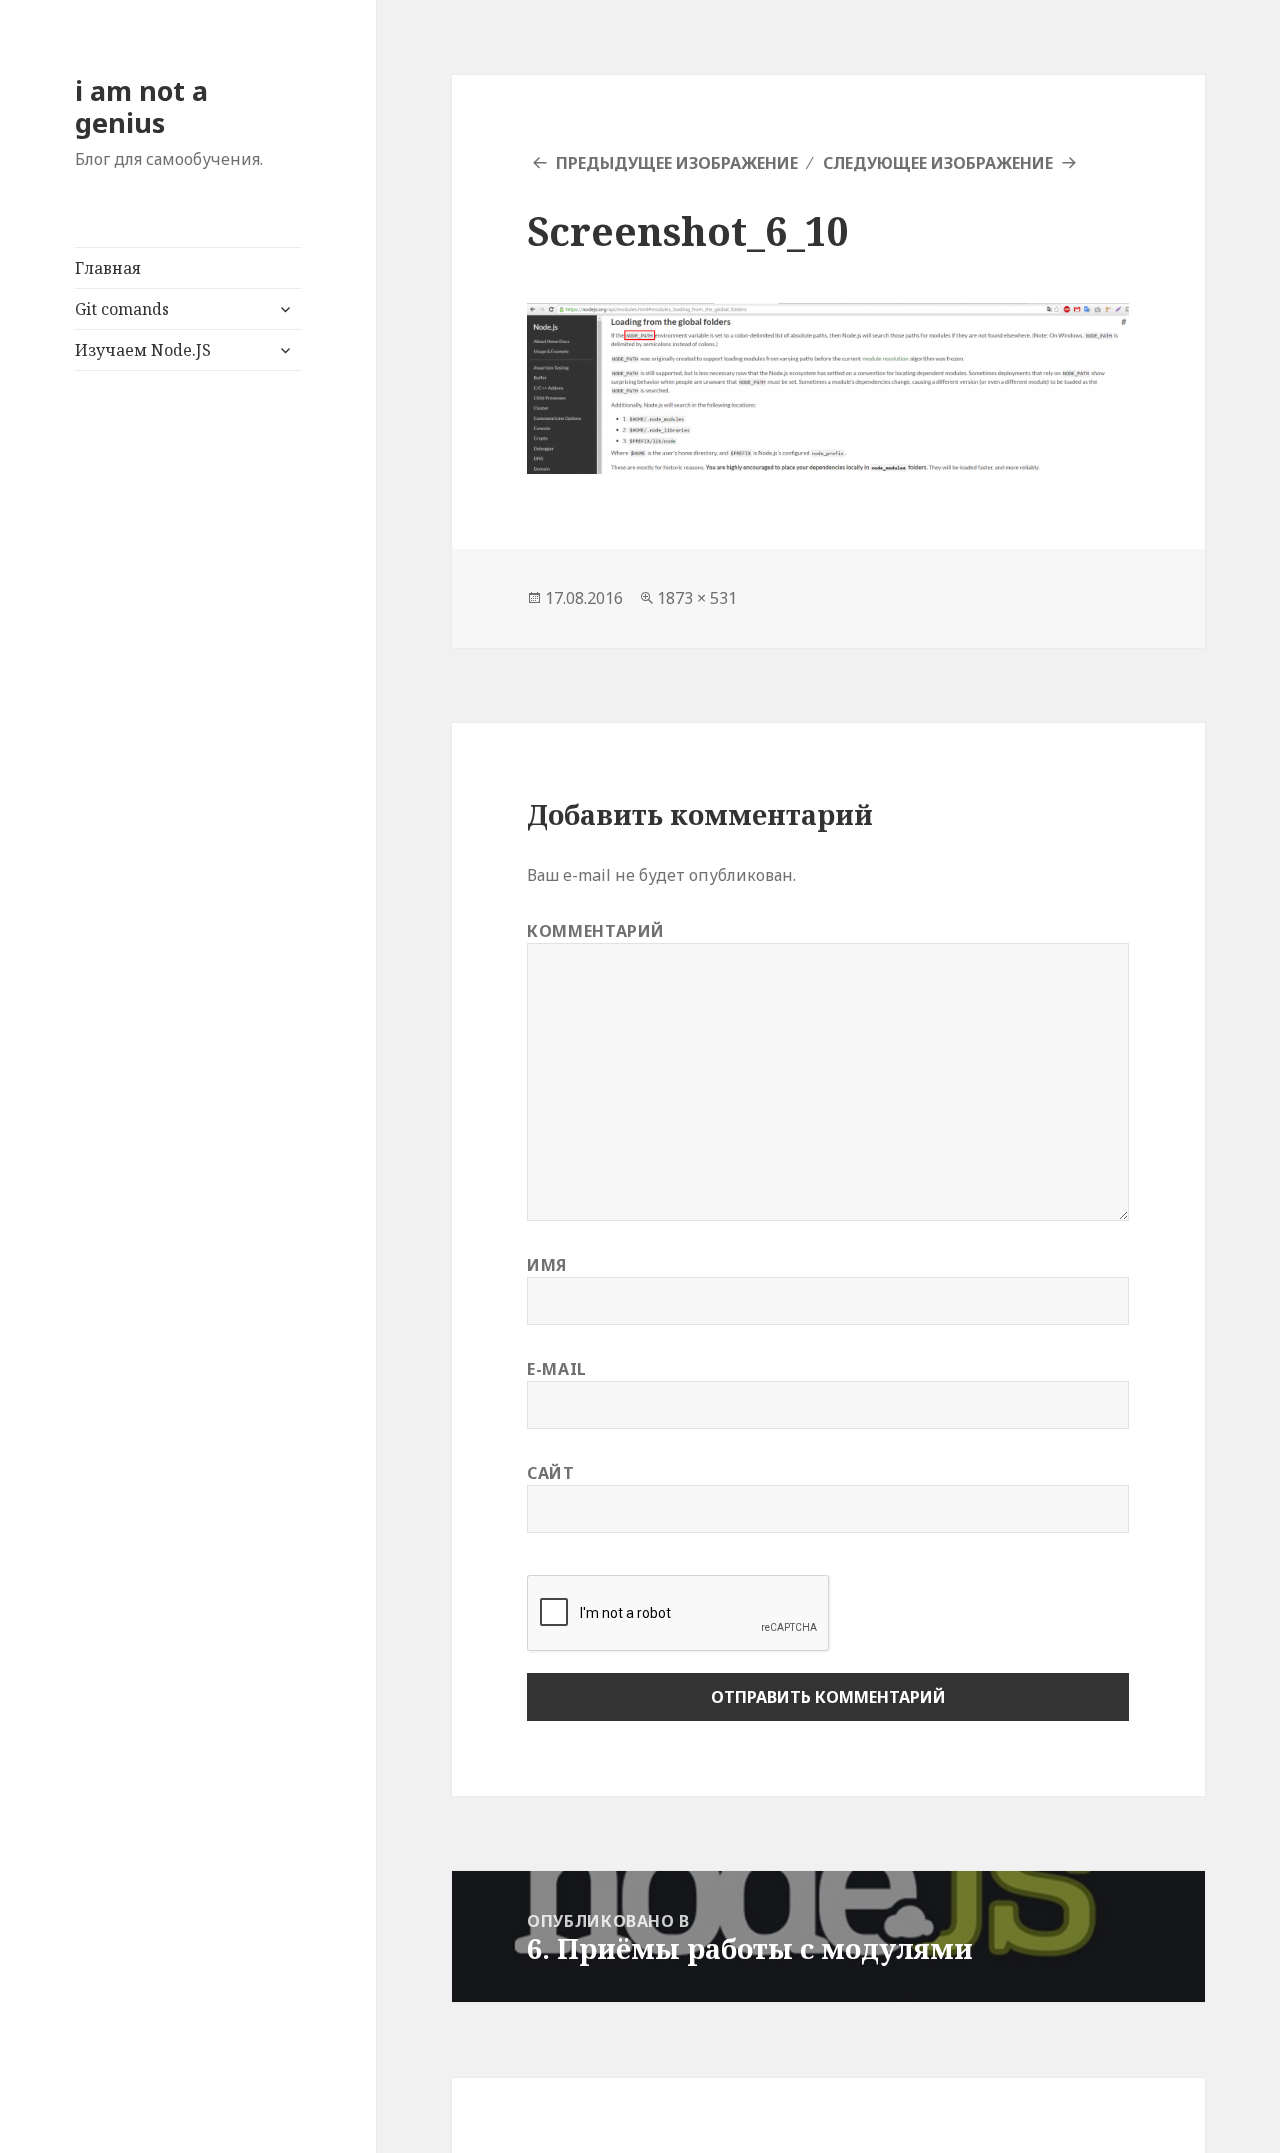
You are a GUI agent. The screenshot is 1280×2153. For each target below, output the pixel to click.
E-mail (557, 1369)
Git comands (122, 309)
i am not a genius (141, 106)
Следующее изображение (938, 163)
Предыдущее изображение (677, 163)
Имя (547, 1265)
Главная (108, 268)
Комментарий (596, 931)
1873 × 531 (697, 598)
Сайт (551, 1473)
